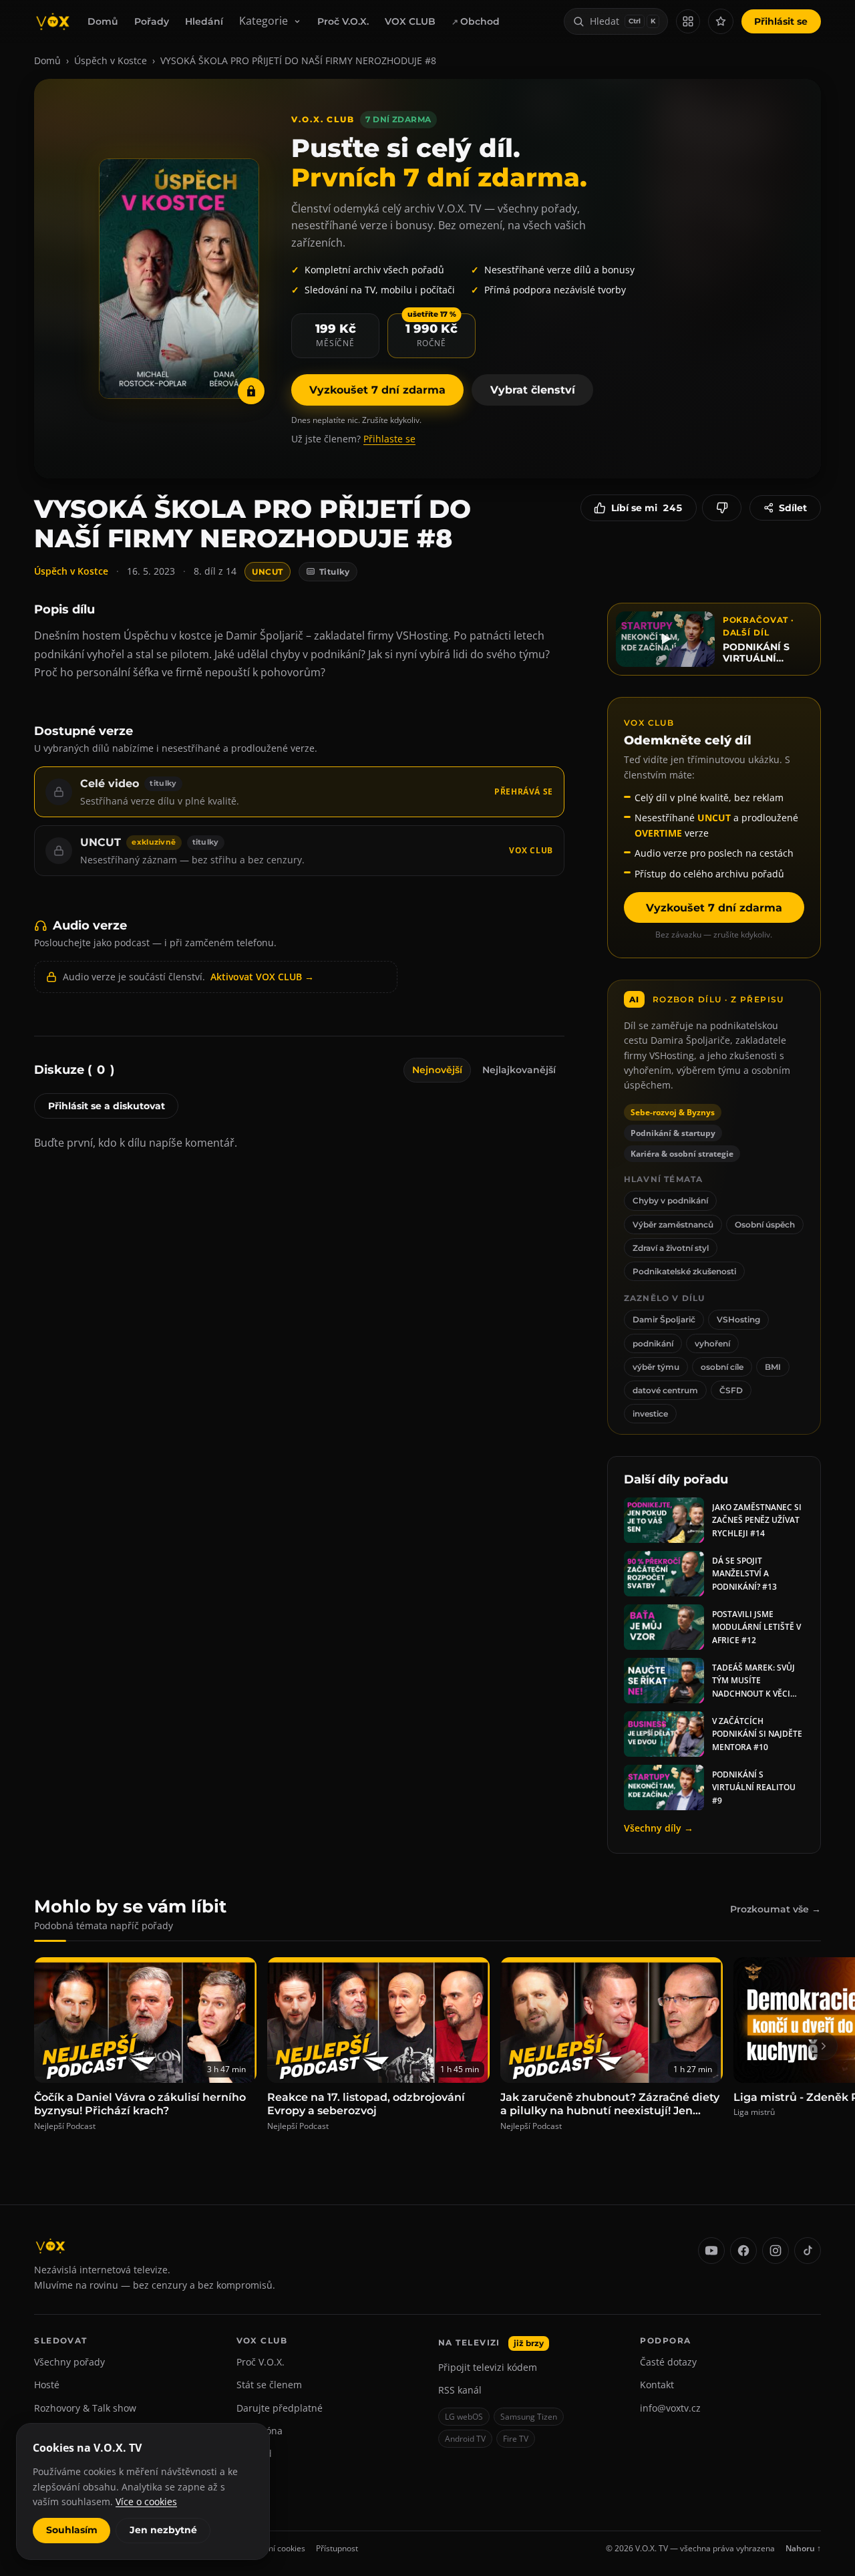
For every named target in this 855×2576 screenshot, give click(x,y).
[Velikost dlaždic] (688, 21)
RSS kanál (460, 2390)
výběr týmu (656, 1367)
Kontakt (657, 2385)
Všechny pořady (69, 2362)
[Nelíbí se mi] (722, 508)
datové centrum (665, 1390)
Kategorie (264, 21)
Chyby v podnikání (670, 1200)
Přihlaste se (389, 439)
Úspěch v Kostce (111, 60)
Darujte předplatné (280, 2408)
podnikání (653, 1343)
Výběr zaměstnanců (673, 1225)
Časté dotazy (668, 2362)
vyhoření (712, 1343)
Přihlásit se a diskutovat (107, 1106)
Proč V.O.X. (343, 21)
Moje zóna (260, 2431)
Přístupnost (337, 2548)
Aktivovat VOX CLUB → (262, 977)
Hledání (204, 21)
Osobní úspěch (765, 1225)
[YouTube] (711, 2251)
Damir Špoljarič (664, 1319)
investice (650, 1414)
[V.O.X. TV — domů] (53, 21)
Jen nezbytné (163, 2530)
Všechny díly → (659, 1828)
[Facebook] (743, 2251)
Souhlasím (72, 2530)
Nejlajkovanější (519, 1070)
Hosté (47, 2385)
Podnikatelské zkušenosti (684, 1271)
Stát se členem (269, 2385)
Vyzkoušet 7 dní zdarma (377, 390)
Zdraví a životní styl (671, 1248)
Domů (103, 21)
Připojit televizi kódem (488, 2367)
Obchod (480, 21)
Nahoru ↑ (803, 2548)
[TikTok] (808, 2251)
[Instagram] (776, 2251)
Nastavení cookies (272, 2548)
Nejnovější (437, 1070)
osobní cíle (722, 1367)
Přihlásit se (781, 21)
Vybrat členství (533, 390)
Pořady (152, 21)
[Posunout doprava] (824, 2046)
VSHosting (738, 1319)
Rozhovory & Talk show (85, 2408)
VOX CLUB (410, 21)
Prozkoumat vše (776, 1909)
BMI (773, 1367)
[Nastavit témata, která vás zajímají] (721, 21)
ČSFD (731, 1390)
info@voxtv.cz (670, 2408)
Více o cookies (146, 2501)
